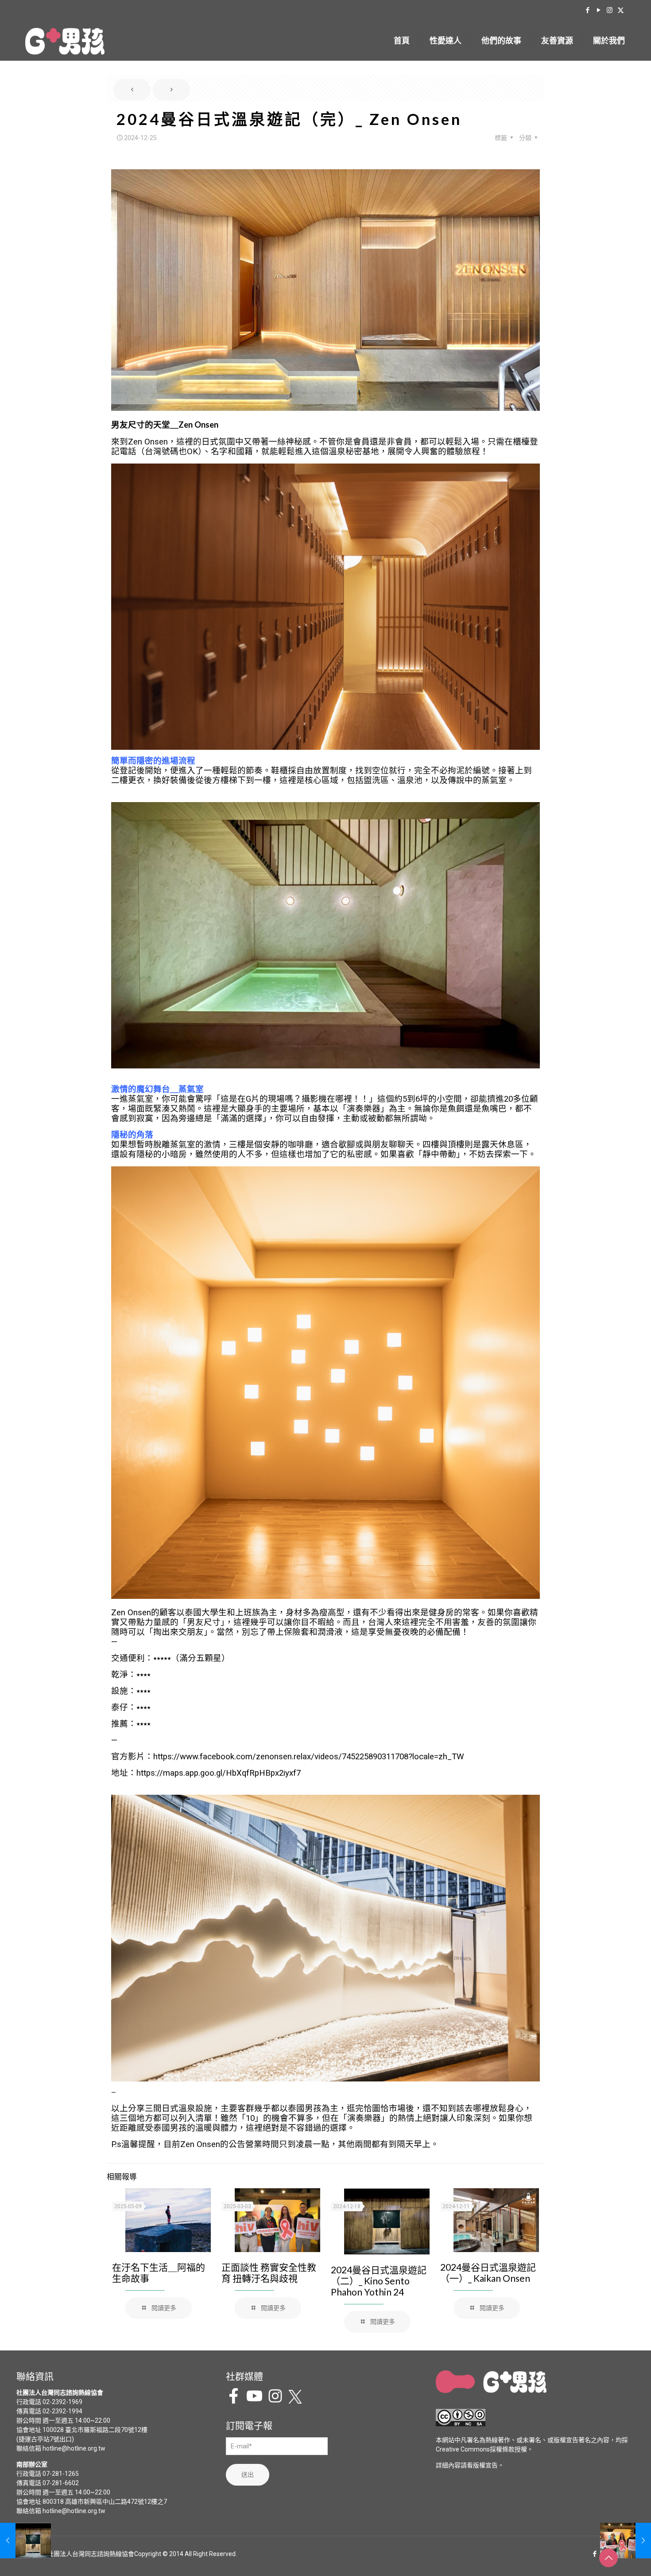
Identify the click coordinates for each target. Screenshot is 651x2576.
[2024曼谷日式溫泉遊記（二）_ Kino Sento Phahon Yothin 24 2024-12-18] (25, 2541)
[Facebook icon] (587, 10)
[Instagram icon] (610, 10)
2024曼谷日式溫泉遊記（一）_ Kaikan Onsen (488, 2272)
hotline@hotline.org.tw (74, 2448)
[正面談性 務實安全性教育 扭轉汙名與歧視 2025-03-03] (626, 2541)
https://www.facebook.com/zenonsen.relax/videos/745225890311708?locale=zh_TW (309, 1757)
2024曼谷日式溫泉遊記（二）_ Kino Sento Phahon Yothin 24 (379, 2281)
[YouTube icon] (599, 10)
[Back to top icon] (608, 2558)
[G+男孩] (65, 41)
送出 (248, 2475)
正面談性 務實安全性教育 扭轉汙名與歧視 (269, 2272)
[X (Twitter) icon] (621, 10)
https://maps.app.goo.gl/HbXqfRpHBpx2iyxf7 (219, 1773)
